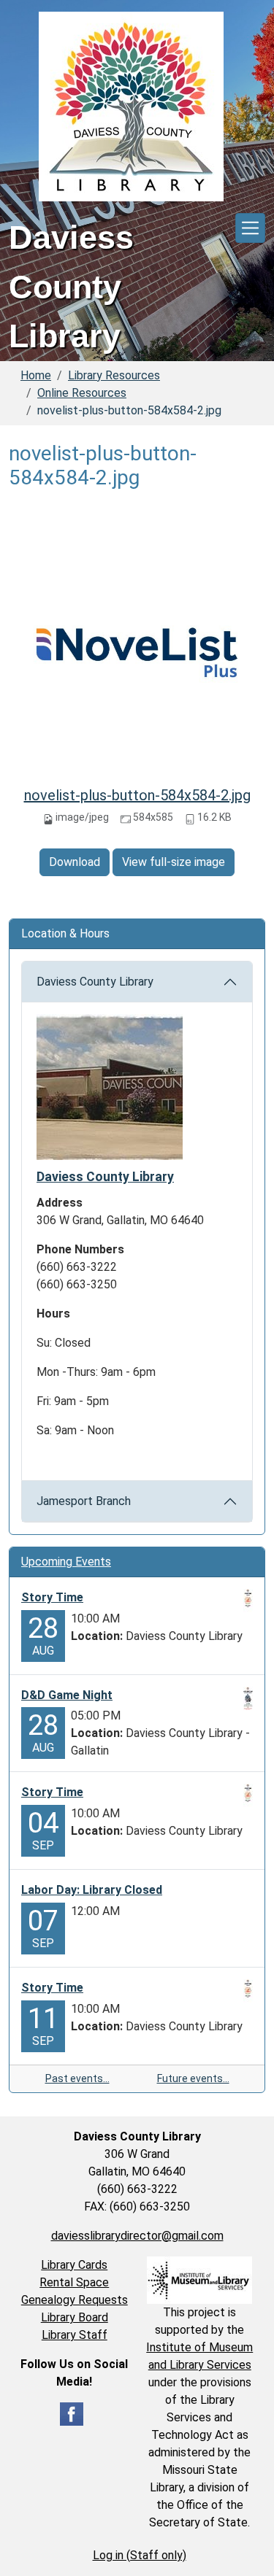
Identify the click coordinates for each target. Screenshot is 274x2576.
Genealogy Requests (75, 2300)
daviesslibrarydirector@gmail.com (137, 2236)
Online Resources (82, 393)
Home (36, 375)
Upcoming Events (66, 1562)
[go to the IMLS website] (200, 2280)
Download (75, 862)
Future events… (193, 2078)
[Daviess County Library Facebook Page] (72, 2413)
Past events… (77, 2078)
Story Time (52, 1597)
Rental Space (74, 2282)
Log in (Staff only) (140, 2555)
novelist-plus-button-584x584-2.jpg (137, 795)
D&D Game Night (67, 1695)
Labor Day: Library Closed (92, 1890)
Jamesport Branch (84, 1501)
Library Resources (114, 375)
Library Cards (74, 2265)
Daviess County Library (95, 982)
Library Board (75, 2317)
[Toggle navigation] (250, 228)
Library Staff (75, 2335)
